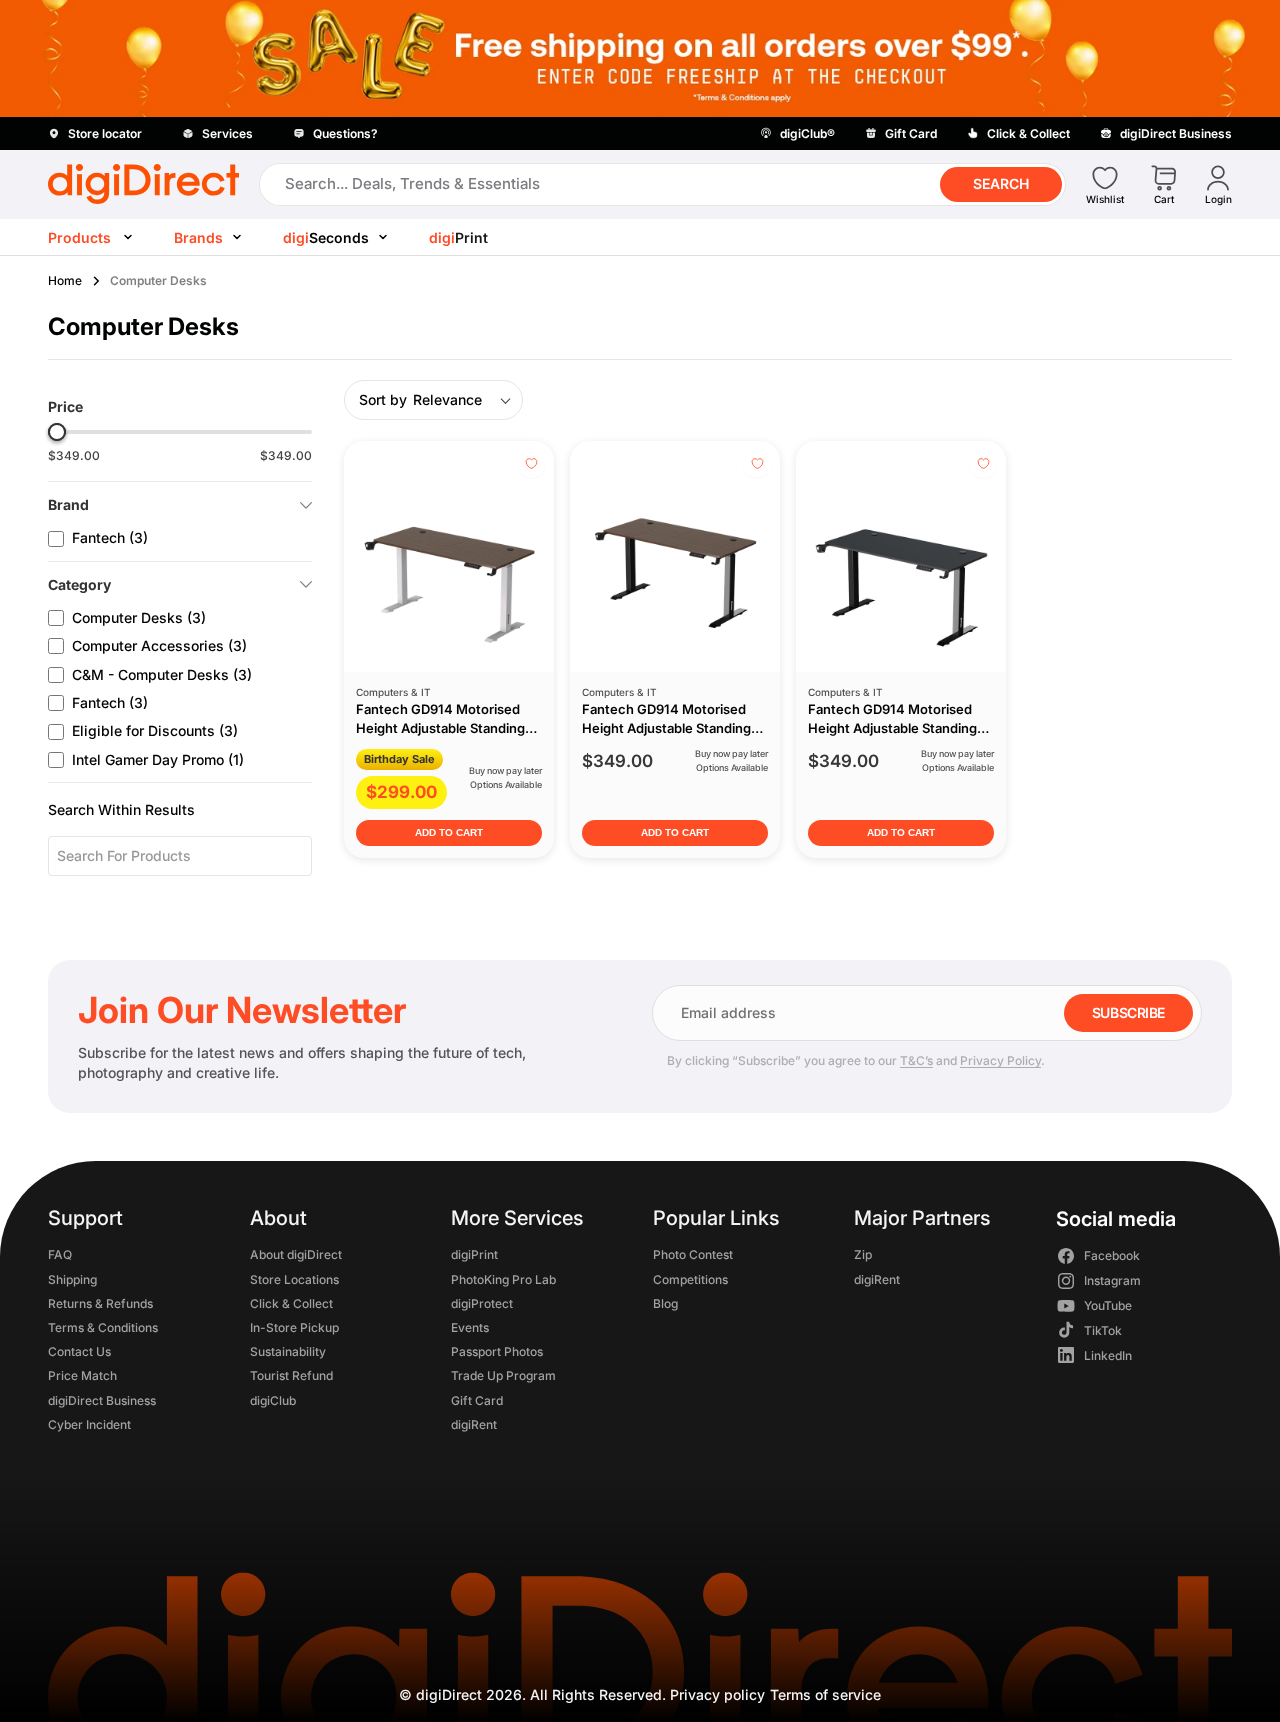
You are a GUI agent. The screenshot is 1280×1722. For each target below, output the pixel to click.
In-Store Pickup (294, 1326)
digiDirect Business (102, 1399)
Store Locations (294, 1278)
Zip (863, 1254)
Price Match (82, 1375)
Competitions (690, 1278)
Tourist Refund (291, 1375)
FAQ (60, 1254)
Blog (665, 1302)
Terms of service (825, 1694)
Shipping (72, 1278)
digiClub (273, 1399)
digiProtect (482, 1302)
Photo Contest (693, 1254)
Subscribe (1128, 1012)
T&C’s (916, 1060)
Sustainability (288, 1351)
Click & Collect (291, 1302)
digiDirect (449, 1694)
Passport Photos (497, 1351)
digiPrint (474, 1254)
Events (470, 1326)
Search (1001, 183)
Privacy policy (717, 1694)
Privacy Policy (1000, 1060)
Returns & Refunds (100, 1302)
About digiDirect (296, 1254)
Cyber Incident (89, 1423)
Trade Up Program (503, 1375)
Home (65, 280)
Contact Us (79, 1351)
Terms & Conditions (103, 1326)
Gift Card (477, 1399)
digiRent (474, 1423)
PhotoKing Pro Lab (503, 1278)
